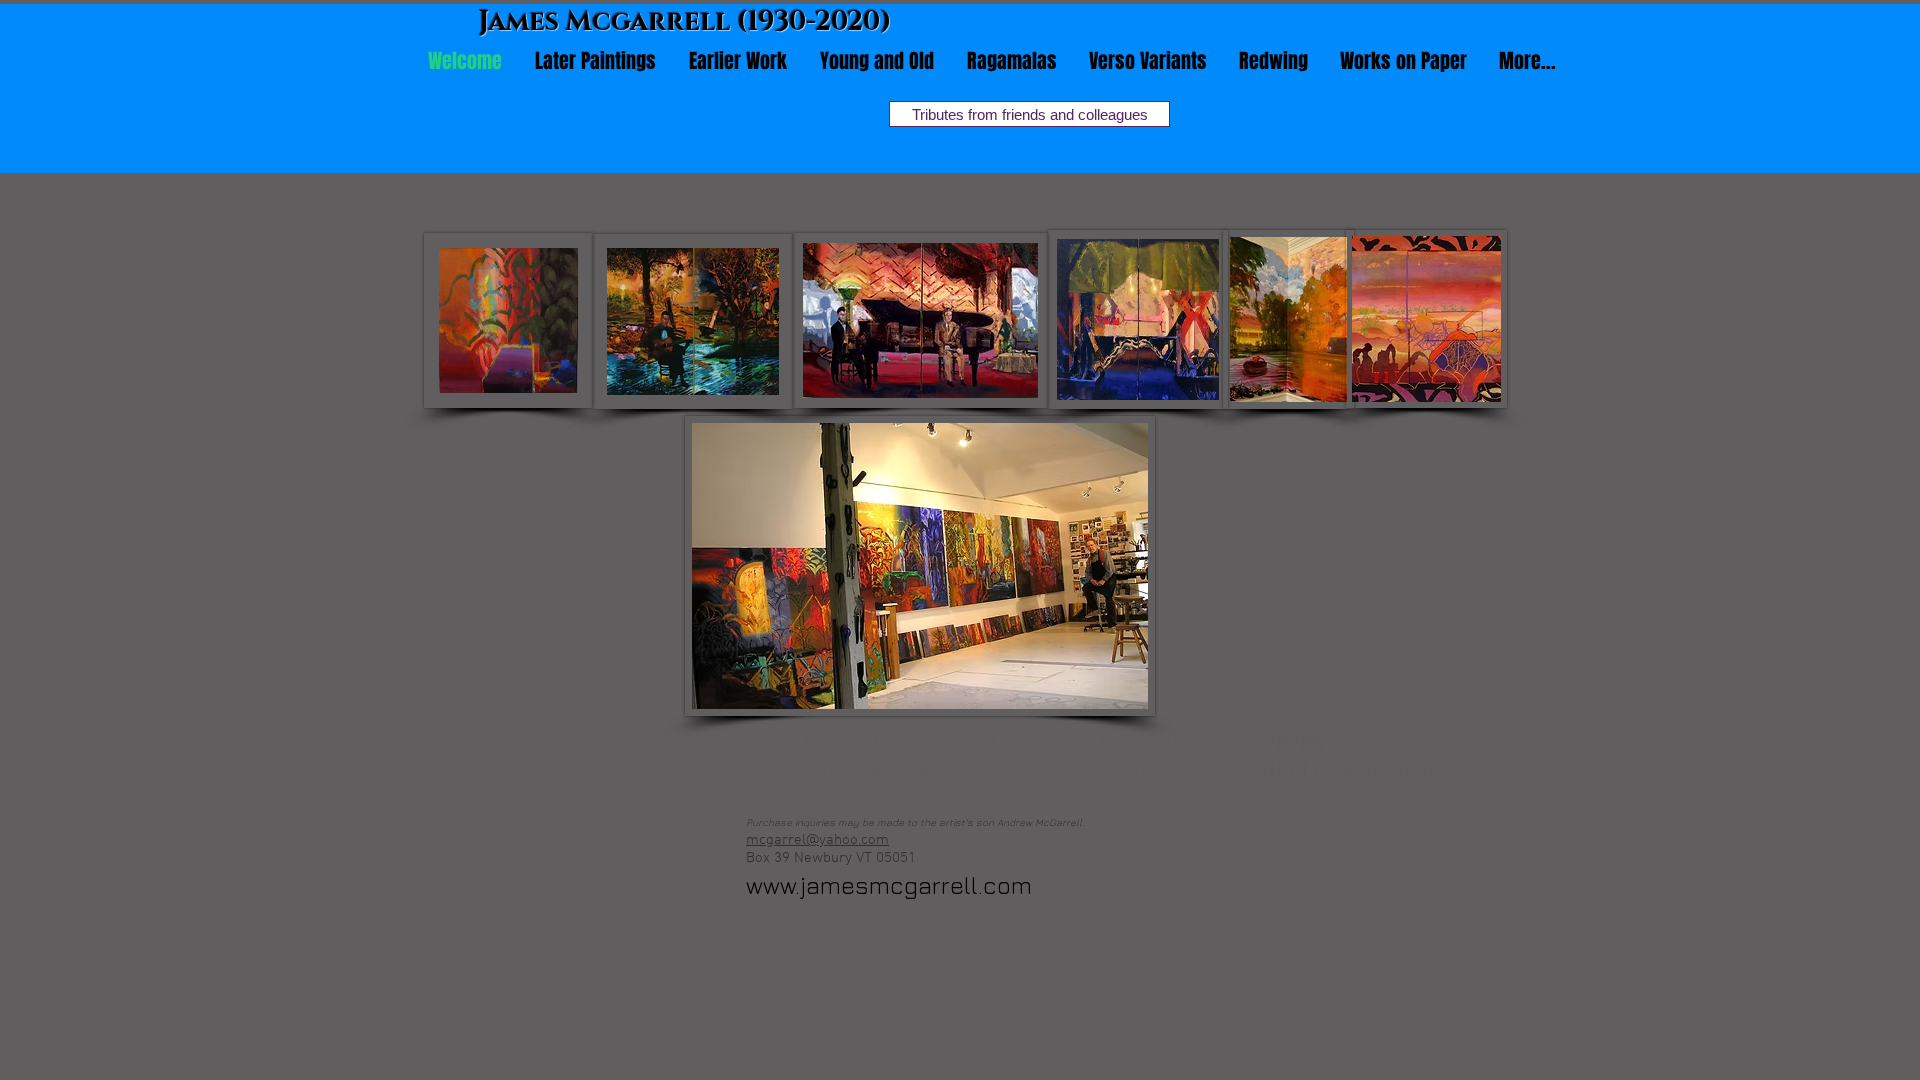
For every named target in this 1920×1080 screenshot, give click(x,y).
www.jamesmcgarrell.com (889, 885)
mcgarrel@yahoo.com (817, 840)
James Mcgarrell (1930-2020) (685, 22)
